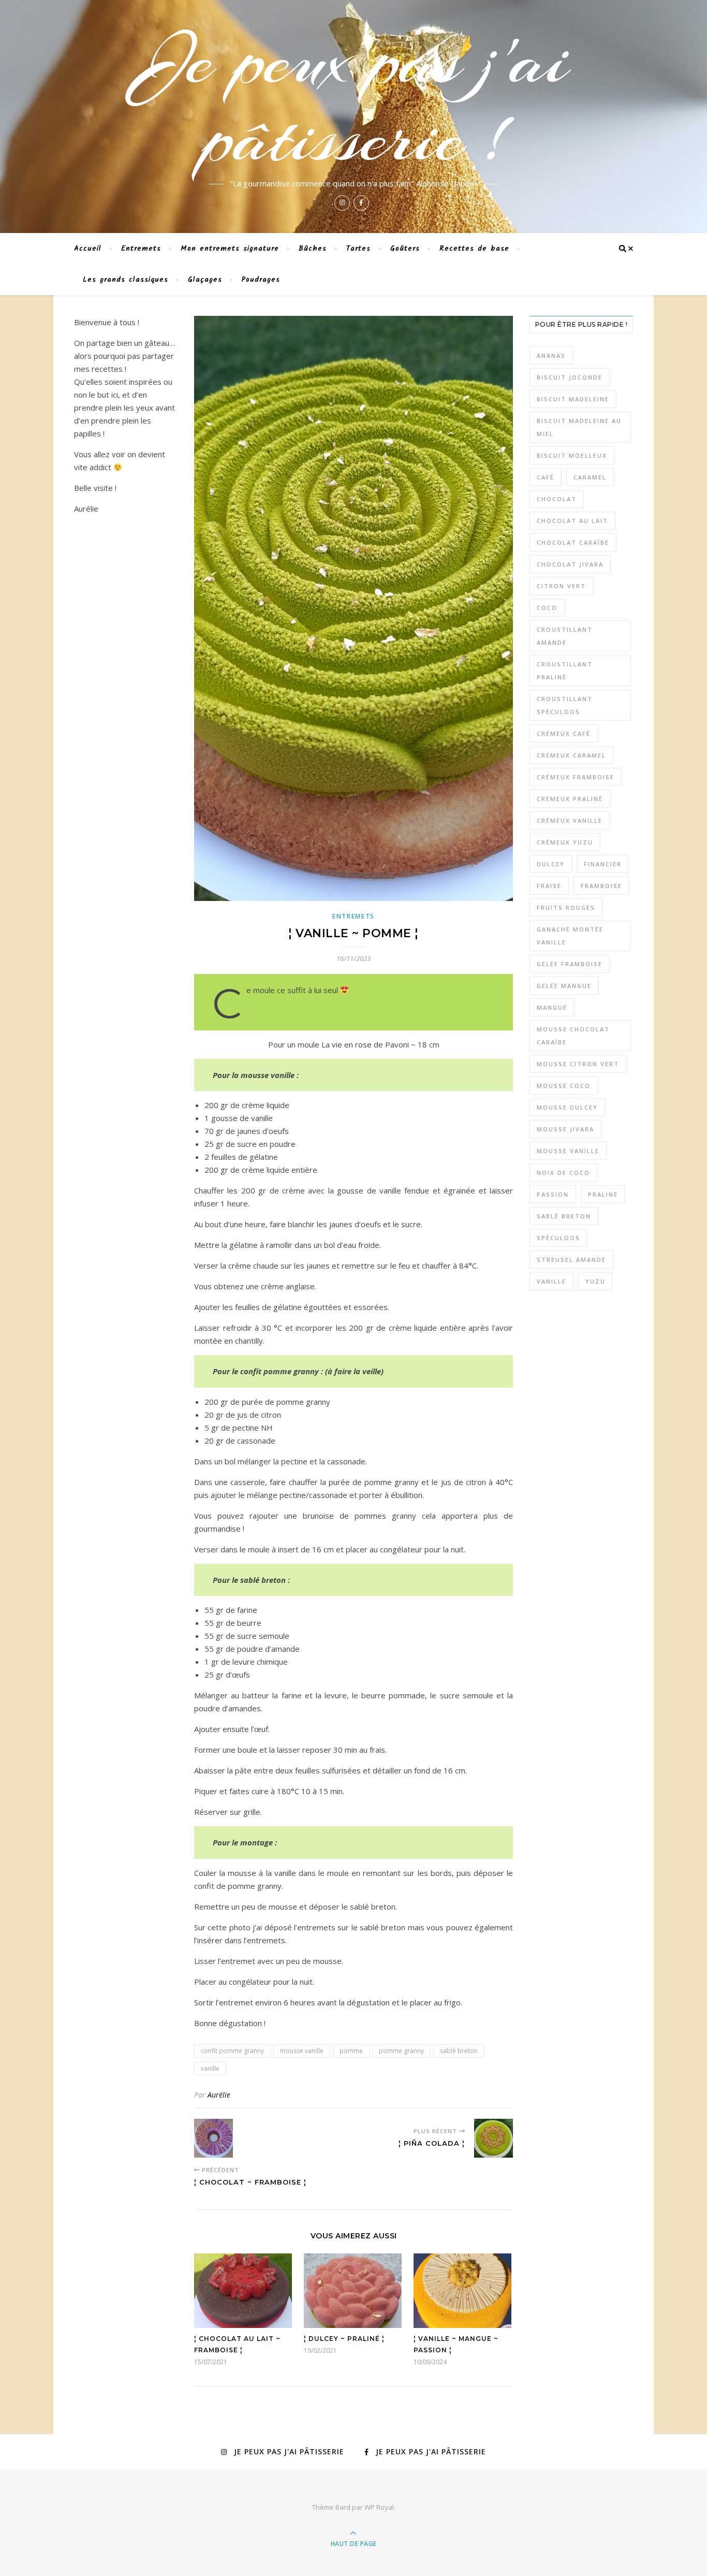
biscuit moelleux (572, 455)
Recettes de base (474, 249)
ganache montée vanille (570, 936)
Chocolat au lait (572, 521)
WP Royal (379, 2507)
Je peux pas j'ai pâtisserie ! (353, 99)
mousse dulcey (567, 1107)
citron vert (561, 586)
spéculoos (558, 1238)
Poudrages (261, 280)
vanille (210, 2068)
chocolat (557, 499)
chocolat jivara (570, 564)
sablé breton (459, 2051)
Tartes (358, 249)
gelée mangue (564, 986)
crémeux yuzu (565, 842)
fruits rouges (566, 907)
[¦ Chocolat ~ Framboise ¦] (213, 2138)
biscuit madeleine (573, 399)
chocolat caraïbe (573, 542)
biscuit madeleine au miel (579, 427)
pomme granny (401, 2051)
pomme (351, 2051)
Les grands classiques (126, 280)
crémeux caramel (571, 755)
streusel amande (571, 1260)
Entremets (141, 249)
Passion (553, 1194)
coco (547, 608)
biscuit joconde (570, 377)
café (546, 477)
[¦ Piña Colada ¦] (494, 2138)
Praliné (603, 1194)
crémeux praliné (570, 799)
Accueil (88, 249)
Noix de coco (563, 1173)
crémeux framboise (576, 777)
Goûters (405, 249)
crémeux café (564, 733)
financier (603, 864)
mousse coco (564, 1086)
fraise (549, 886)
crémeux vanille (570, 820)
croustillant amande (565, 636)
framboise (601, 886)
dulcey (551, 864)
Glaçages (205, 280)
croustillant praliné (565, 671)
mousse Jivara (565, 1129)
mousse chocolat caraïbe (573, 1036)
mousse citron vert (578, 1064)
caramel (590, 477)
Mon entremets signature (230, 249)
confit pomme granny (232, 2051)
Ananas (551, 355)
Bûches (313, 249)
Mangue (552, 1007)
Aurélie (219, 2095)
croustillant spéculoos (565, 705)
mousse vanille (302, 2051)
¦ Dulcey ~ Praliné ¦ (344, 2339)
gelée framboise (570, 964)
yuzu (595, 1281)
